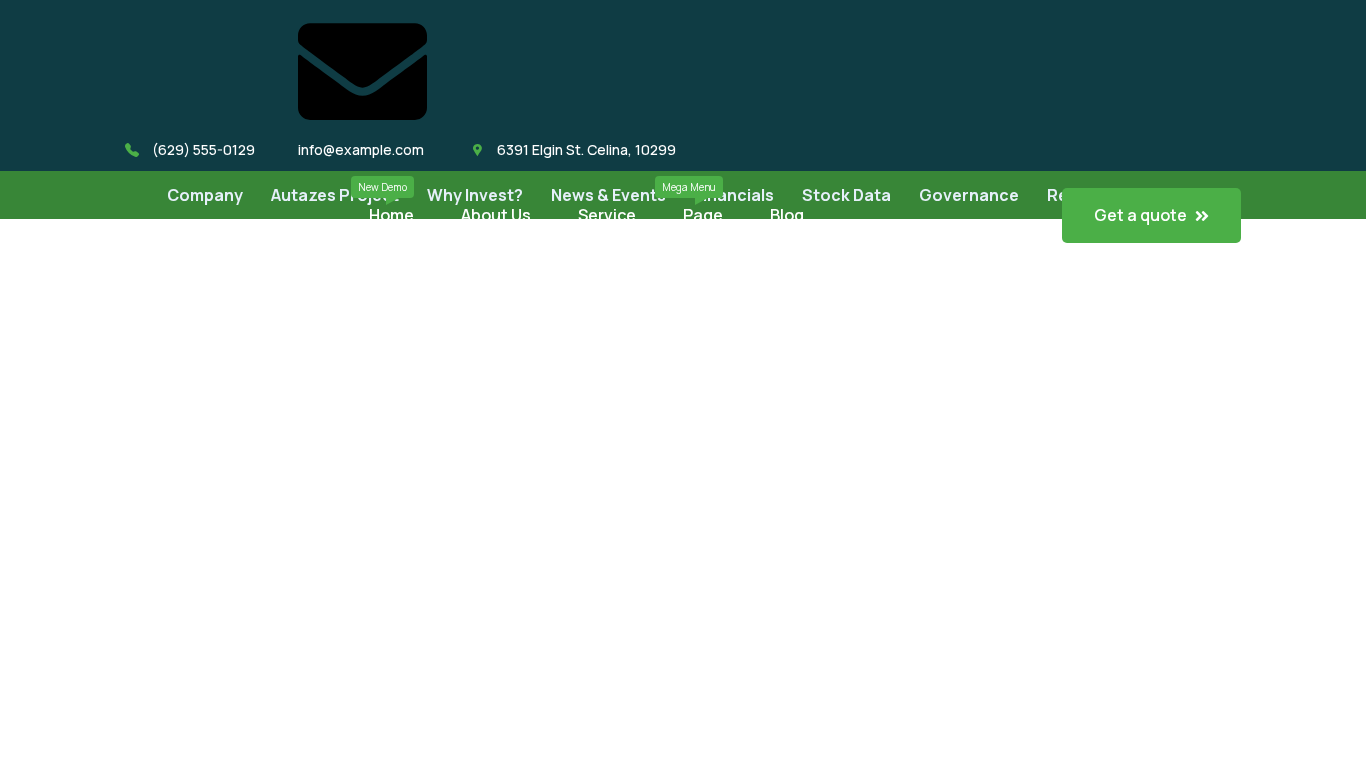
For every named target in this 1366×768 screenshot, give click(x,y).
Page (703, 215)
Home (391, 215)
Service (607, 215)
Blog (787, 215)
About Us (496, 215)
